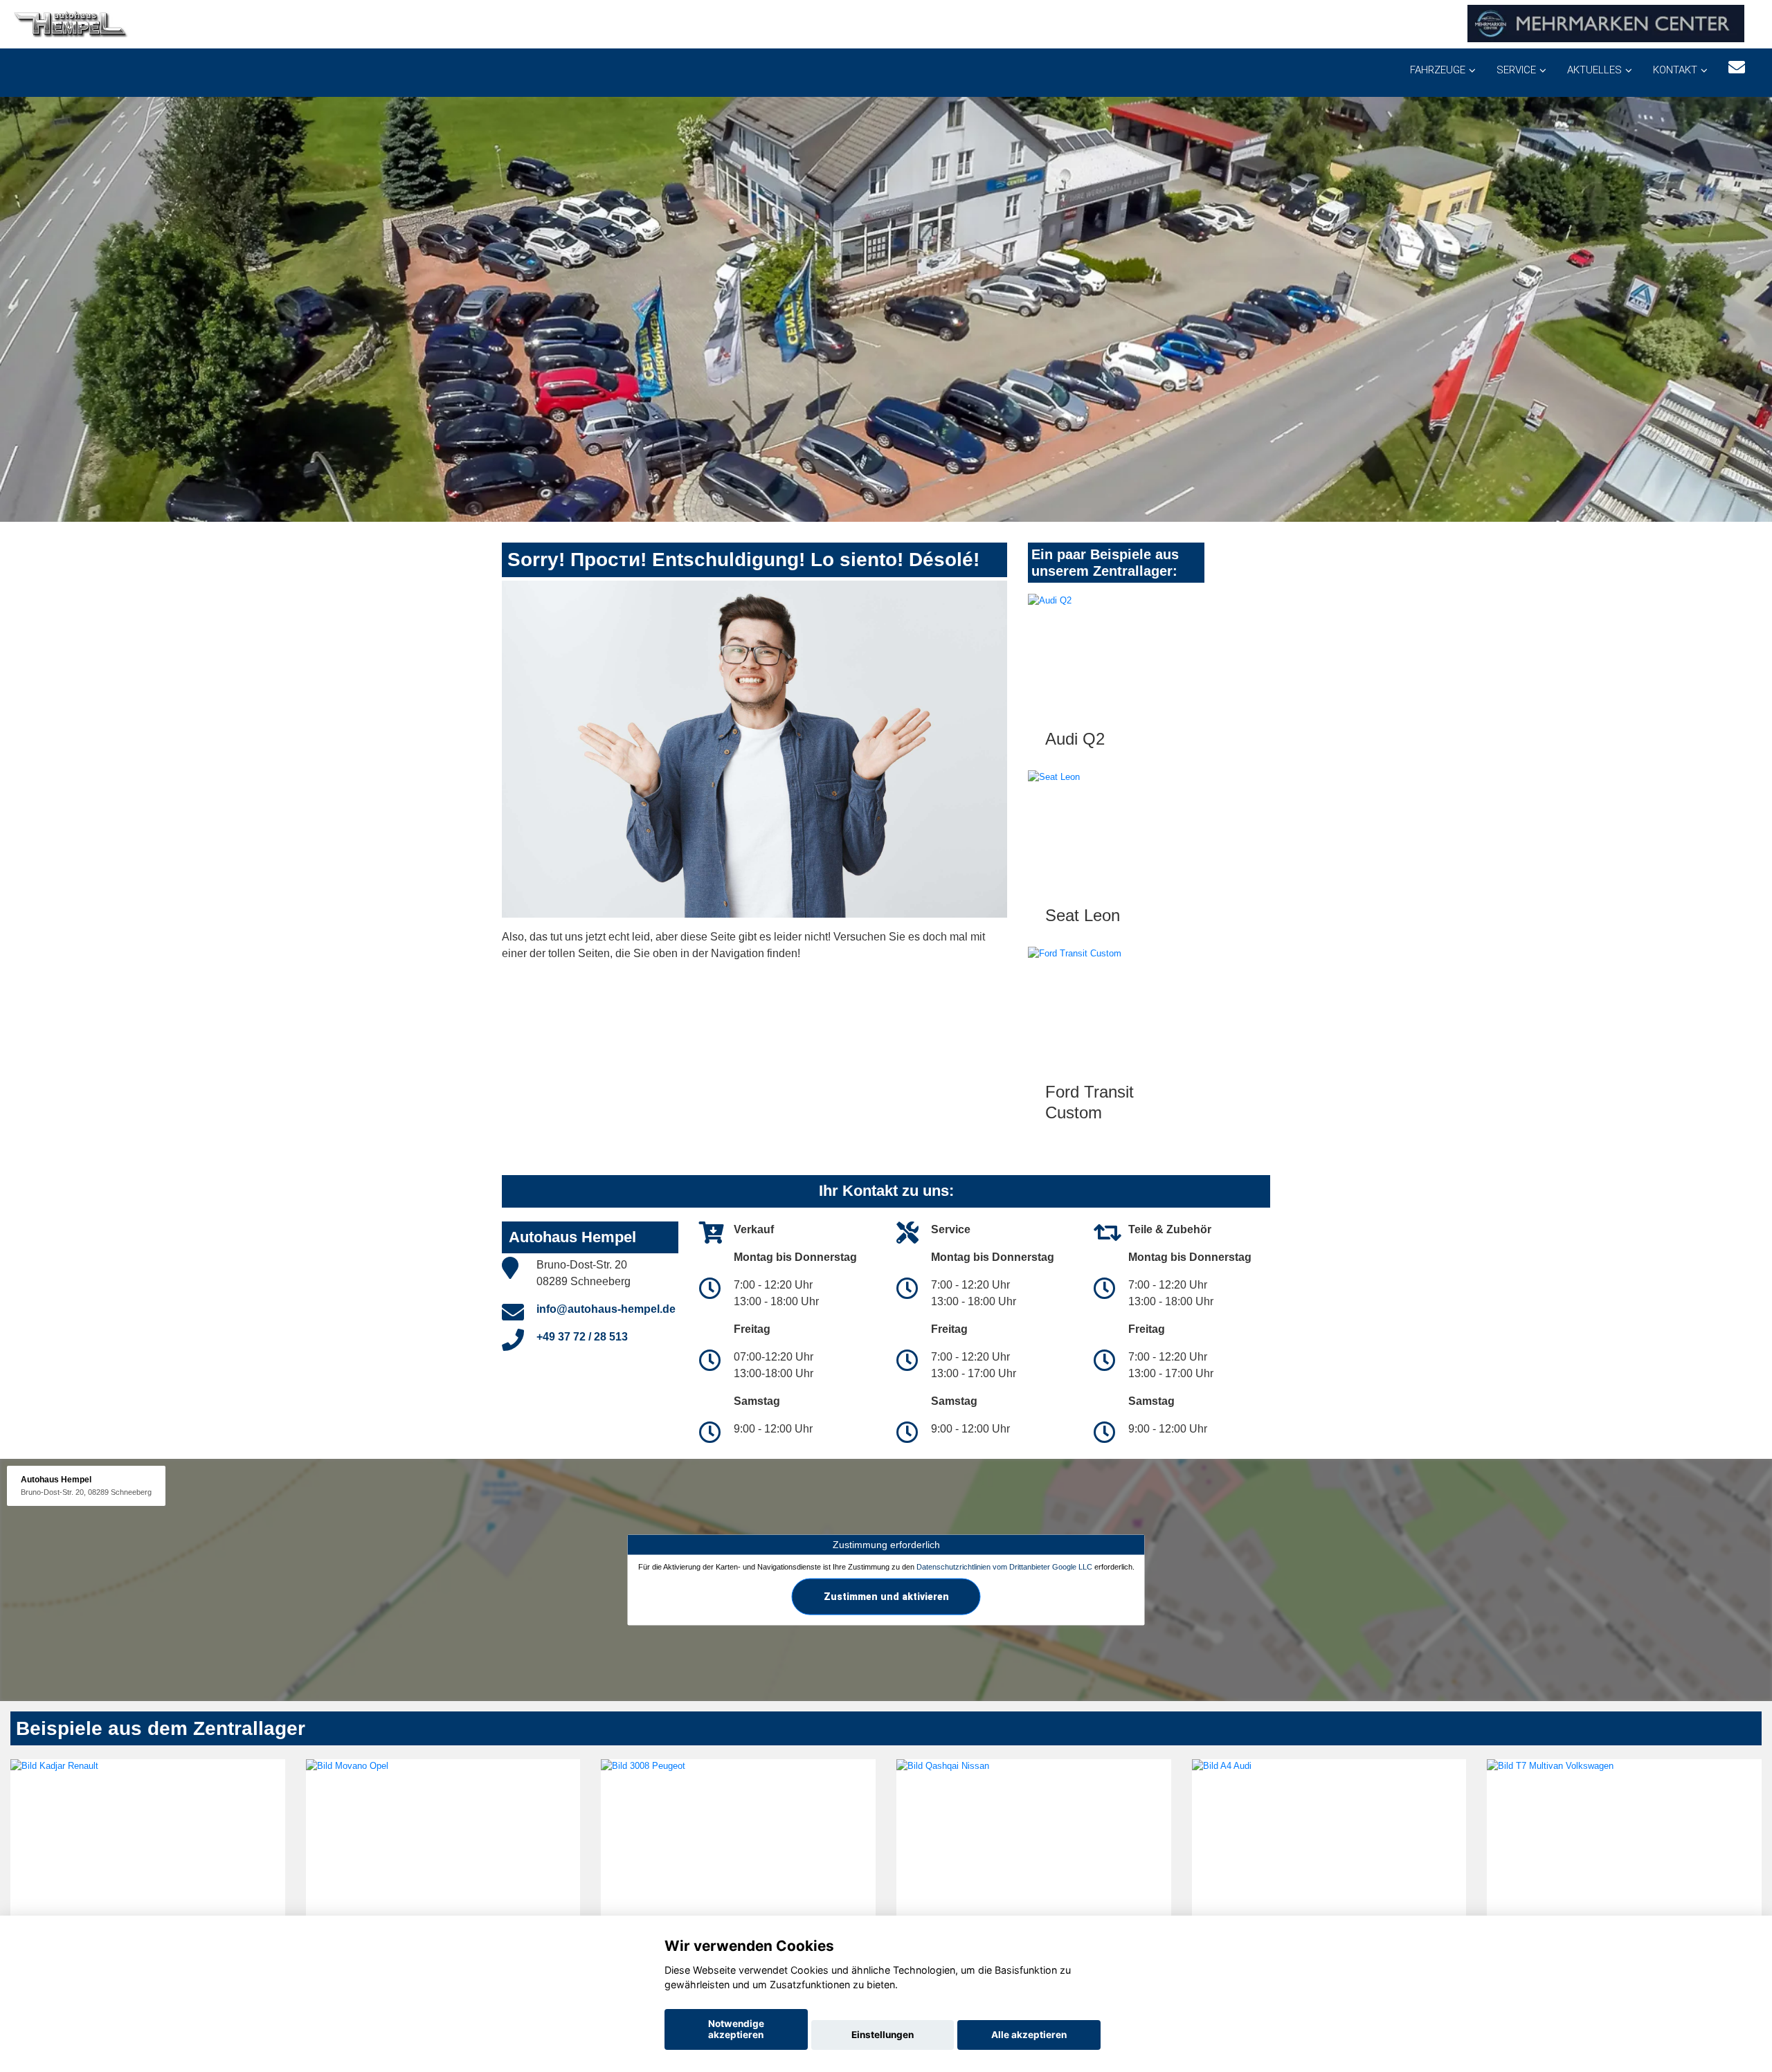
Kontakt (1675, 70)
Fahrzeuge (1438, 70)
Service (1516, 70)
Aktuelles (1594, 70)
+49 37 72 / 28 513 (582, 1337)
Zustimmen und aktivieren (886, 1596)
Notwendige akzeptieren (736, 2029)
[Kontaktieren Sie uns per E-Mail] (1737, 67)
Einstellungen (883, 2035)
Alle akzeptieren (1029, 2035)
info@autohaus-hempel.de (606, 1309)
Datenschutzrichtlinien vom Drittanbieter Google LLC (1004, 1566)
